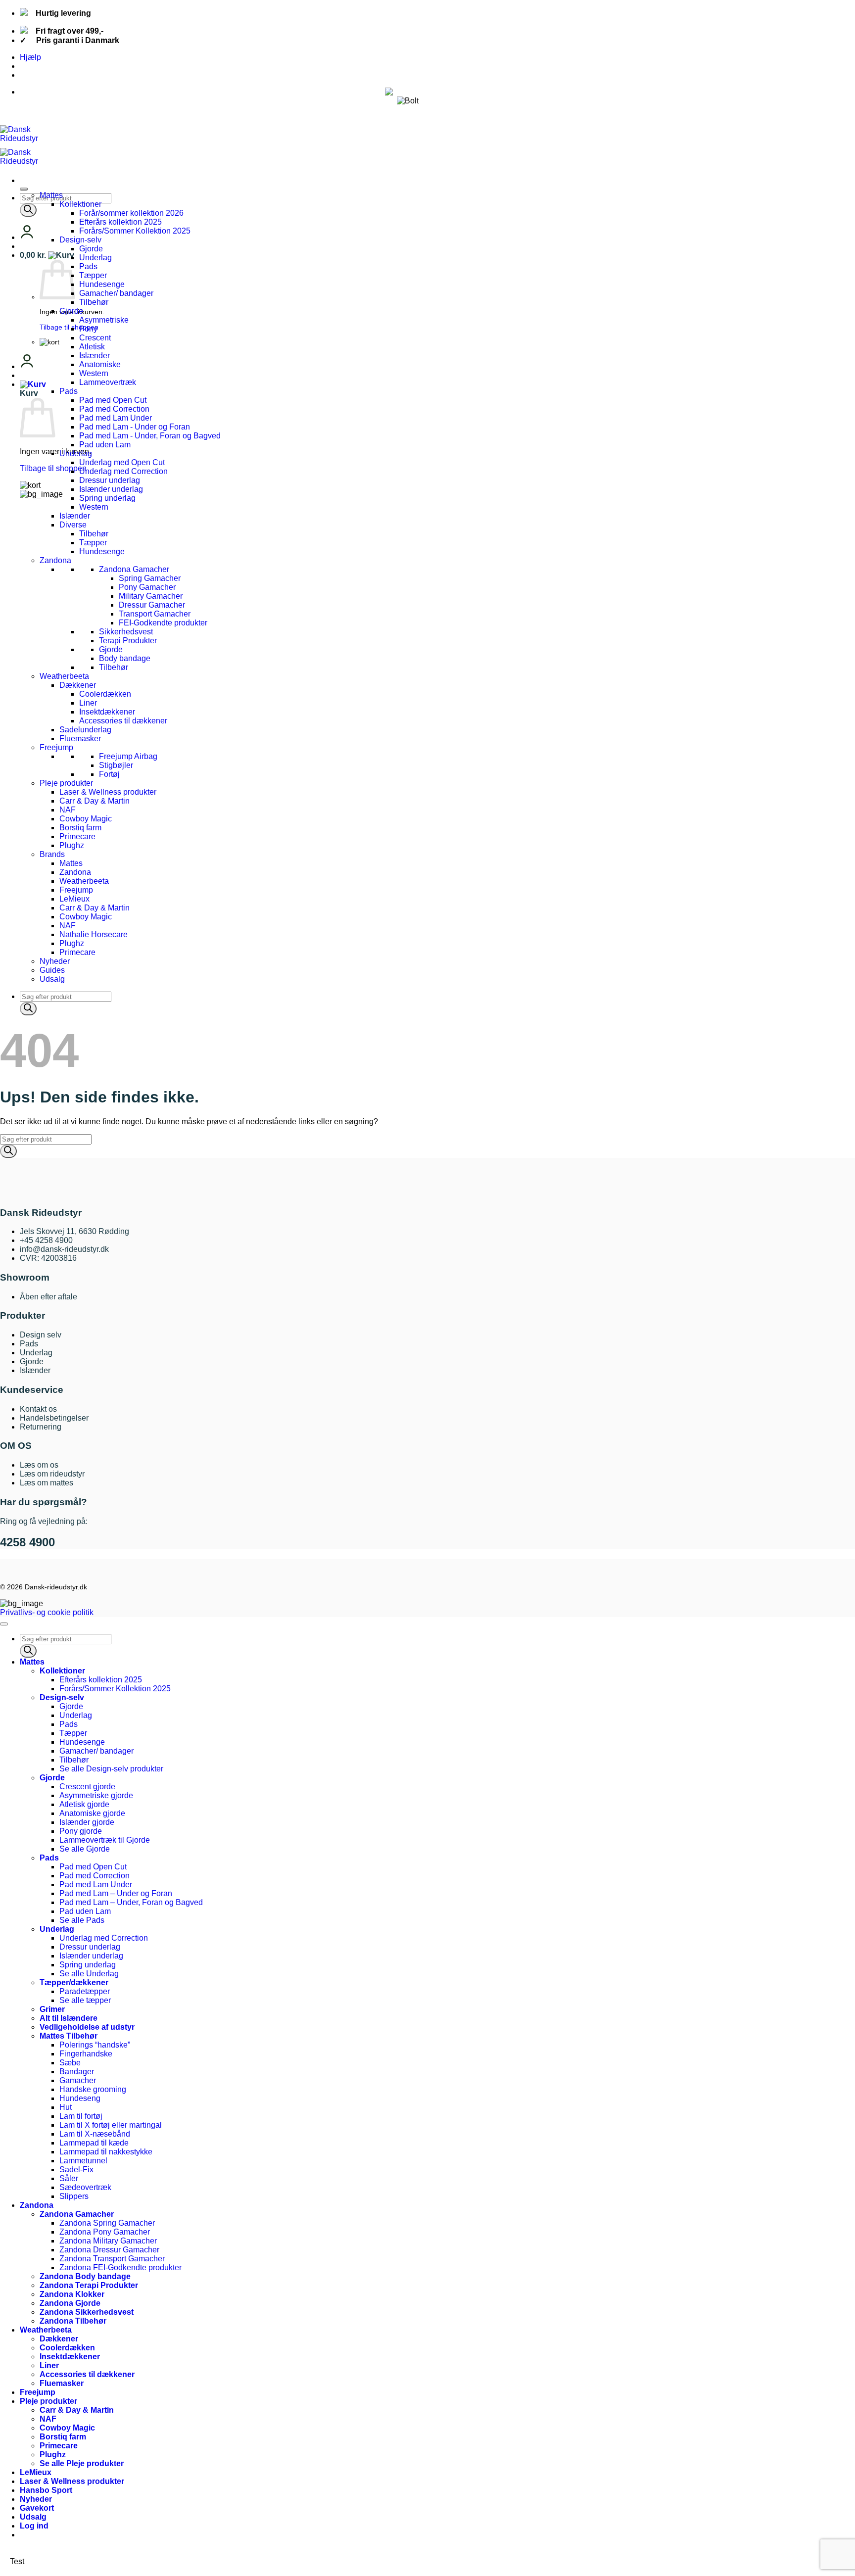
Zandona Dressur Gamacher (109, 2250)
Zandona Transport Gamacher (112, 2259)
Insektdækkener (107, 712)
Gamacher (78, 2080)
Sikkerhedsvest (126, 632)
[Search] (28, 210)
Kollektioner (80, 204)
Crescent (95, 338)
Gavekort (37, 2508)
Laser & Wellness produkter (108, 792)
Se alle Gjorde (85, 1849)
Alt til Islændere (69, 2018)
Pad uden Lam (105, 445)
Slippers (74, 2196)
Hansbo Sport (46, 2490)
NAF (68, 810)
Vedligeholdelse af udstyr (87, 2027)
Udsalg (52, 979)
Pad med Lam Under (116, 418)
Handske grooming (93, 2089)
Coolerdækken (105, 694)
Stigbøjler (116, 765)
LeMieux (74, 899)
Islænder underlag (111, 489)
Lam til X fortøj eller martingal (111, 2125)
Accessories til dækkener (123, 721)
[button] (47, 255)
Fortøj (109, 774)
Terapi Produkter (128, 641)
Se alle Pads (82, 1920)
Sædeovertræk (85, 2187)
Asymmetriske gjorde (96, 1795)
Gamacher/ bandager (116, 293)
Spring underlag (107, 498)
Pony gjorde (81, 1831)
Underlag (95, 258)
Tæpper (93, 275)
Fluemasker (80, 739)
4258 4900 (27, 1542)
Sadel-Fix (76, 2170)
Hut (66, 2107)
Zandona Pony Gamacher (105, 2232)
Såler (69, 2178)
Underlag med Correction (123, 471)
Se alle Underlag (89, 1974)
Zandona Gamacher (134, 569)
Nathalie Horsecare (94, 934)
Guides (52, 970)
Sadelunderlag (85, 730)
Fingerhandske (86, 2054)
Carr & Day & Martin (95, 801)
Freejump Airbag (128, 756)
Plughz (72, 845)
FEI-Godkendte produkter (163, 623)
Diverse (73, 525)
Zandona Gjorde (70, 2303)
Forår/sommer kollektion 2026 (131, 213)
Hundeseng (80, 2098)
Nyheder (55, 961)
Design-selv (80, 240)
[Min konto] (27, 237)
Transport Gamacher (155, 614)
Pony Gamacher (147, 587)
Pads (88, 266)
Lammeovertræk (108, 382)
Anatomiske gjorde (92, 1813)
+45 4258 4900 (46, 1240)
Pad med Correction (114, 409)
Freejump (56, 747)
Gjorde (91, 249)
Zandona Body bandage (85, 2276)
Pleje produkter (66, 783)
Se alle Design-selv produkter (111, 1769)
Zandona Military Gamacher (108, 2241)
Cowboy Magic (86, 819)
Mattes (51, 195)
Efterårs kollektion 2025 (120, 222)
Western (94, 373)
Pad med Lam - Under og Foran (135, 427)
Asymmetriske (104, 320)
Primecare (77, 836)
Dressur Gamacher (152, 605)
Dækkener (78, 685)
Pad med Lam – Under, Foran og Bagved (131, 1902)
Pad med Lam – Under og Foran (116, 1893)
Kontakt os (38, 1409)
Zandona (55, 560)
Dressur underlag (110, 480)
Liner (88, 703)
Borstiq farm (80, 828)
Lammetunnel (83, 2161)
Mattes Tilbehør (69, 2036)
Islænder (95, 356)
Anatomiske (100, 364)
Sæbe (70, 2063)
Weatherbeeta (64, 676)
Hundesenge (102, 284)
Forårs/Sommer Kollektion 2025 (135, 231)
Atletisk (92, 347)
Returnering (41, 1427)
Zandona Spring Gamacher (107, 2223)
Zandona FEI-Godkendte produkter (120, 2267)
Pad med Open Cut (113, 400)
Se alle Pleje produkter (82, 2463)
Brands (52, 854)
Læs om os (39, 1465)
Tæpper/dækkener (74, 1982)
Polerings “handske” (95, 2045)
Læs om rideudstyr (52, 1474)
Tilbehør (94, 302)
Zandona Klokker (72, 2294)
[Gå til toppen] (4, 1624)
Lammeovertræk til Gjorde (105, 1840)
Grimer (52, 2009)
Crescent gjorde (87, 1787)
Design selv (41, 1335)
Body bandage (125, 658)
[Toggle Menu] (24, 189)
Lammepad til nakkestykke (106, 2152)
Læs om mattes (47, 1483)
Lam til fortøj (81, 2116)
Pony (88, 329)
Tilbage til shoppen (69, 327)
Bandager (77, 2072)
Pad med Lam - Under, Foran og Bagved (150, 436)
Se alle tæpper (85, 2000)
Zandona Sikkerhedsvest (87, 2312)
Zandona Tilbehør (73, 2321)
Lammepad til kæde (94, 2143)
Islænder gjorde (87, 1822)
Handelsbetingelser (54, 1418)
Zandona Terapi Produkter (89, 2285)
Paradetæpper (85, 1991)
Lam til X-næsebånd (95, 2134)
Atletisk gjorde (84, 1804)
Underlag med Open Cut (122, 462)
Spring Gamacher (150, 578)
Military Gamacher (151, 596)
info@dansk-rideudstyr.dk (64, 1249)
